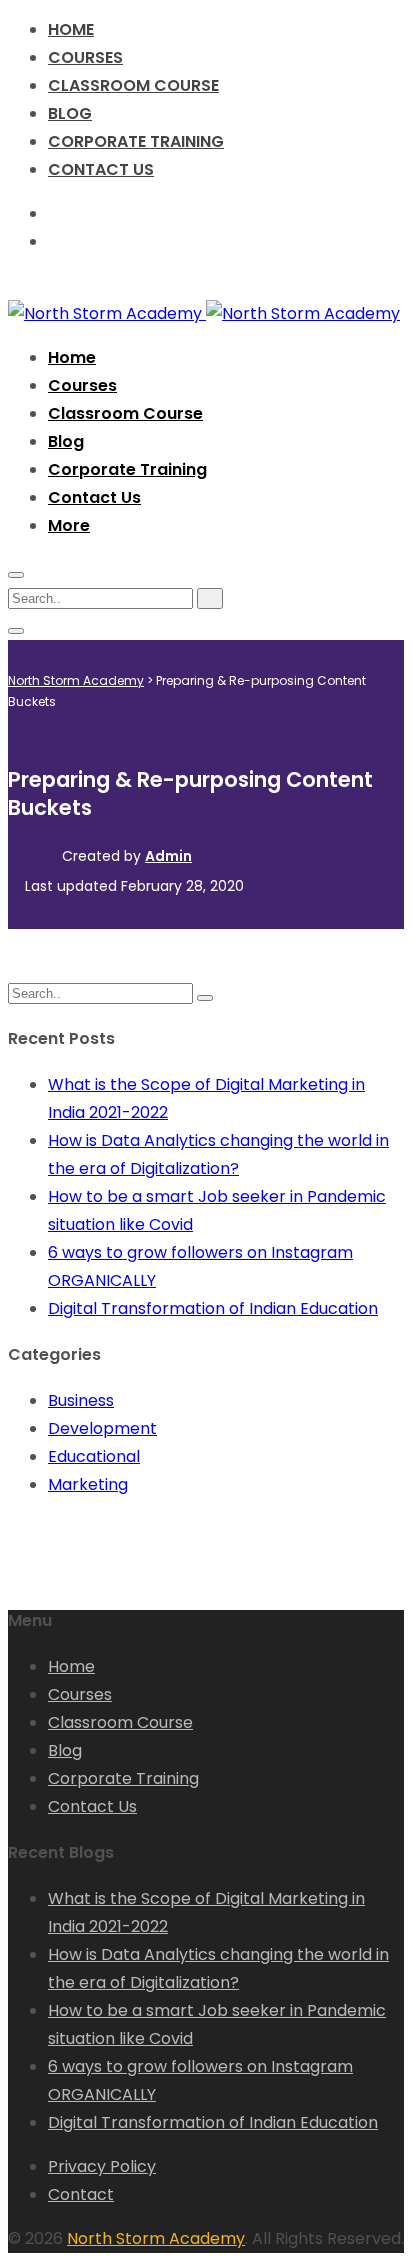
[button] (69, 525)
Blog (70, 113)
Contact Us (101, 169)
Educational (94, 1456)
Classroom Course (133, 85)
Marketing (88, 1484)
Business (81, 1400)
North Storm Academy (156, 2238)
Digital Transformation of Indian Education (213, 1308)
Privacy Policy (102, 2166)
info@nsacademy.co (140, 241)
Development (102, 1428)
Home (71, 29)
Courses (85, 57)
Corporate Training (136, 141)
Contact (81, 2194)
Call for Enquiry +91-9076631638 (183, 213)
